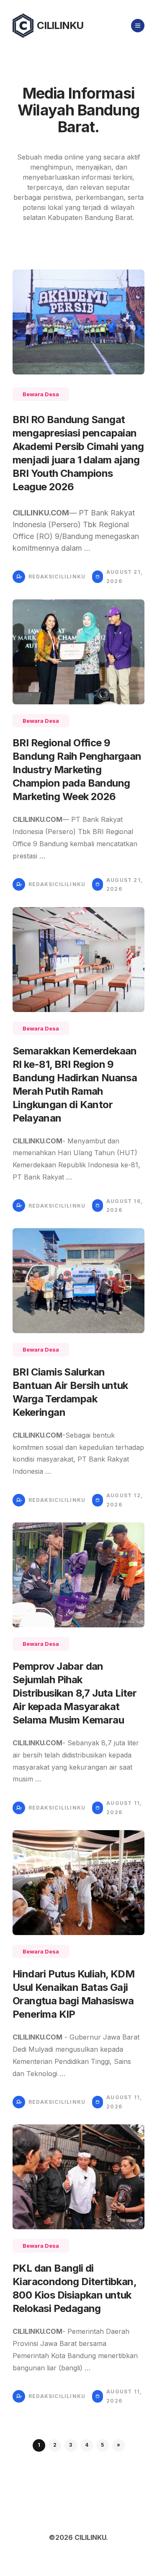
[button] (118, 2445)
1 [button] (39, 2445)
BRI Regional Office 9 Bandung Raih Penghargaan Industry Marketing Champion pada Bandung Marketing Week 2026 (77, 770)
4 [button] (87, 2445)
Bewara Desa (41, 394)
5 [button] (102, 2445)
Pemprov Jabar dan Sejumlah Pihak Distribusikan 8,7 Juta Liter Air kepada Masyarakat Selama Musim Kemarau (75, 1693)
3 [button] (71, 2445)
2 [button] (55, 2445)
